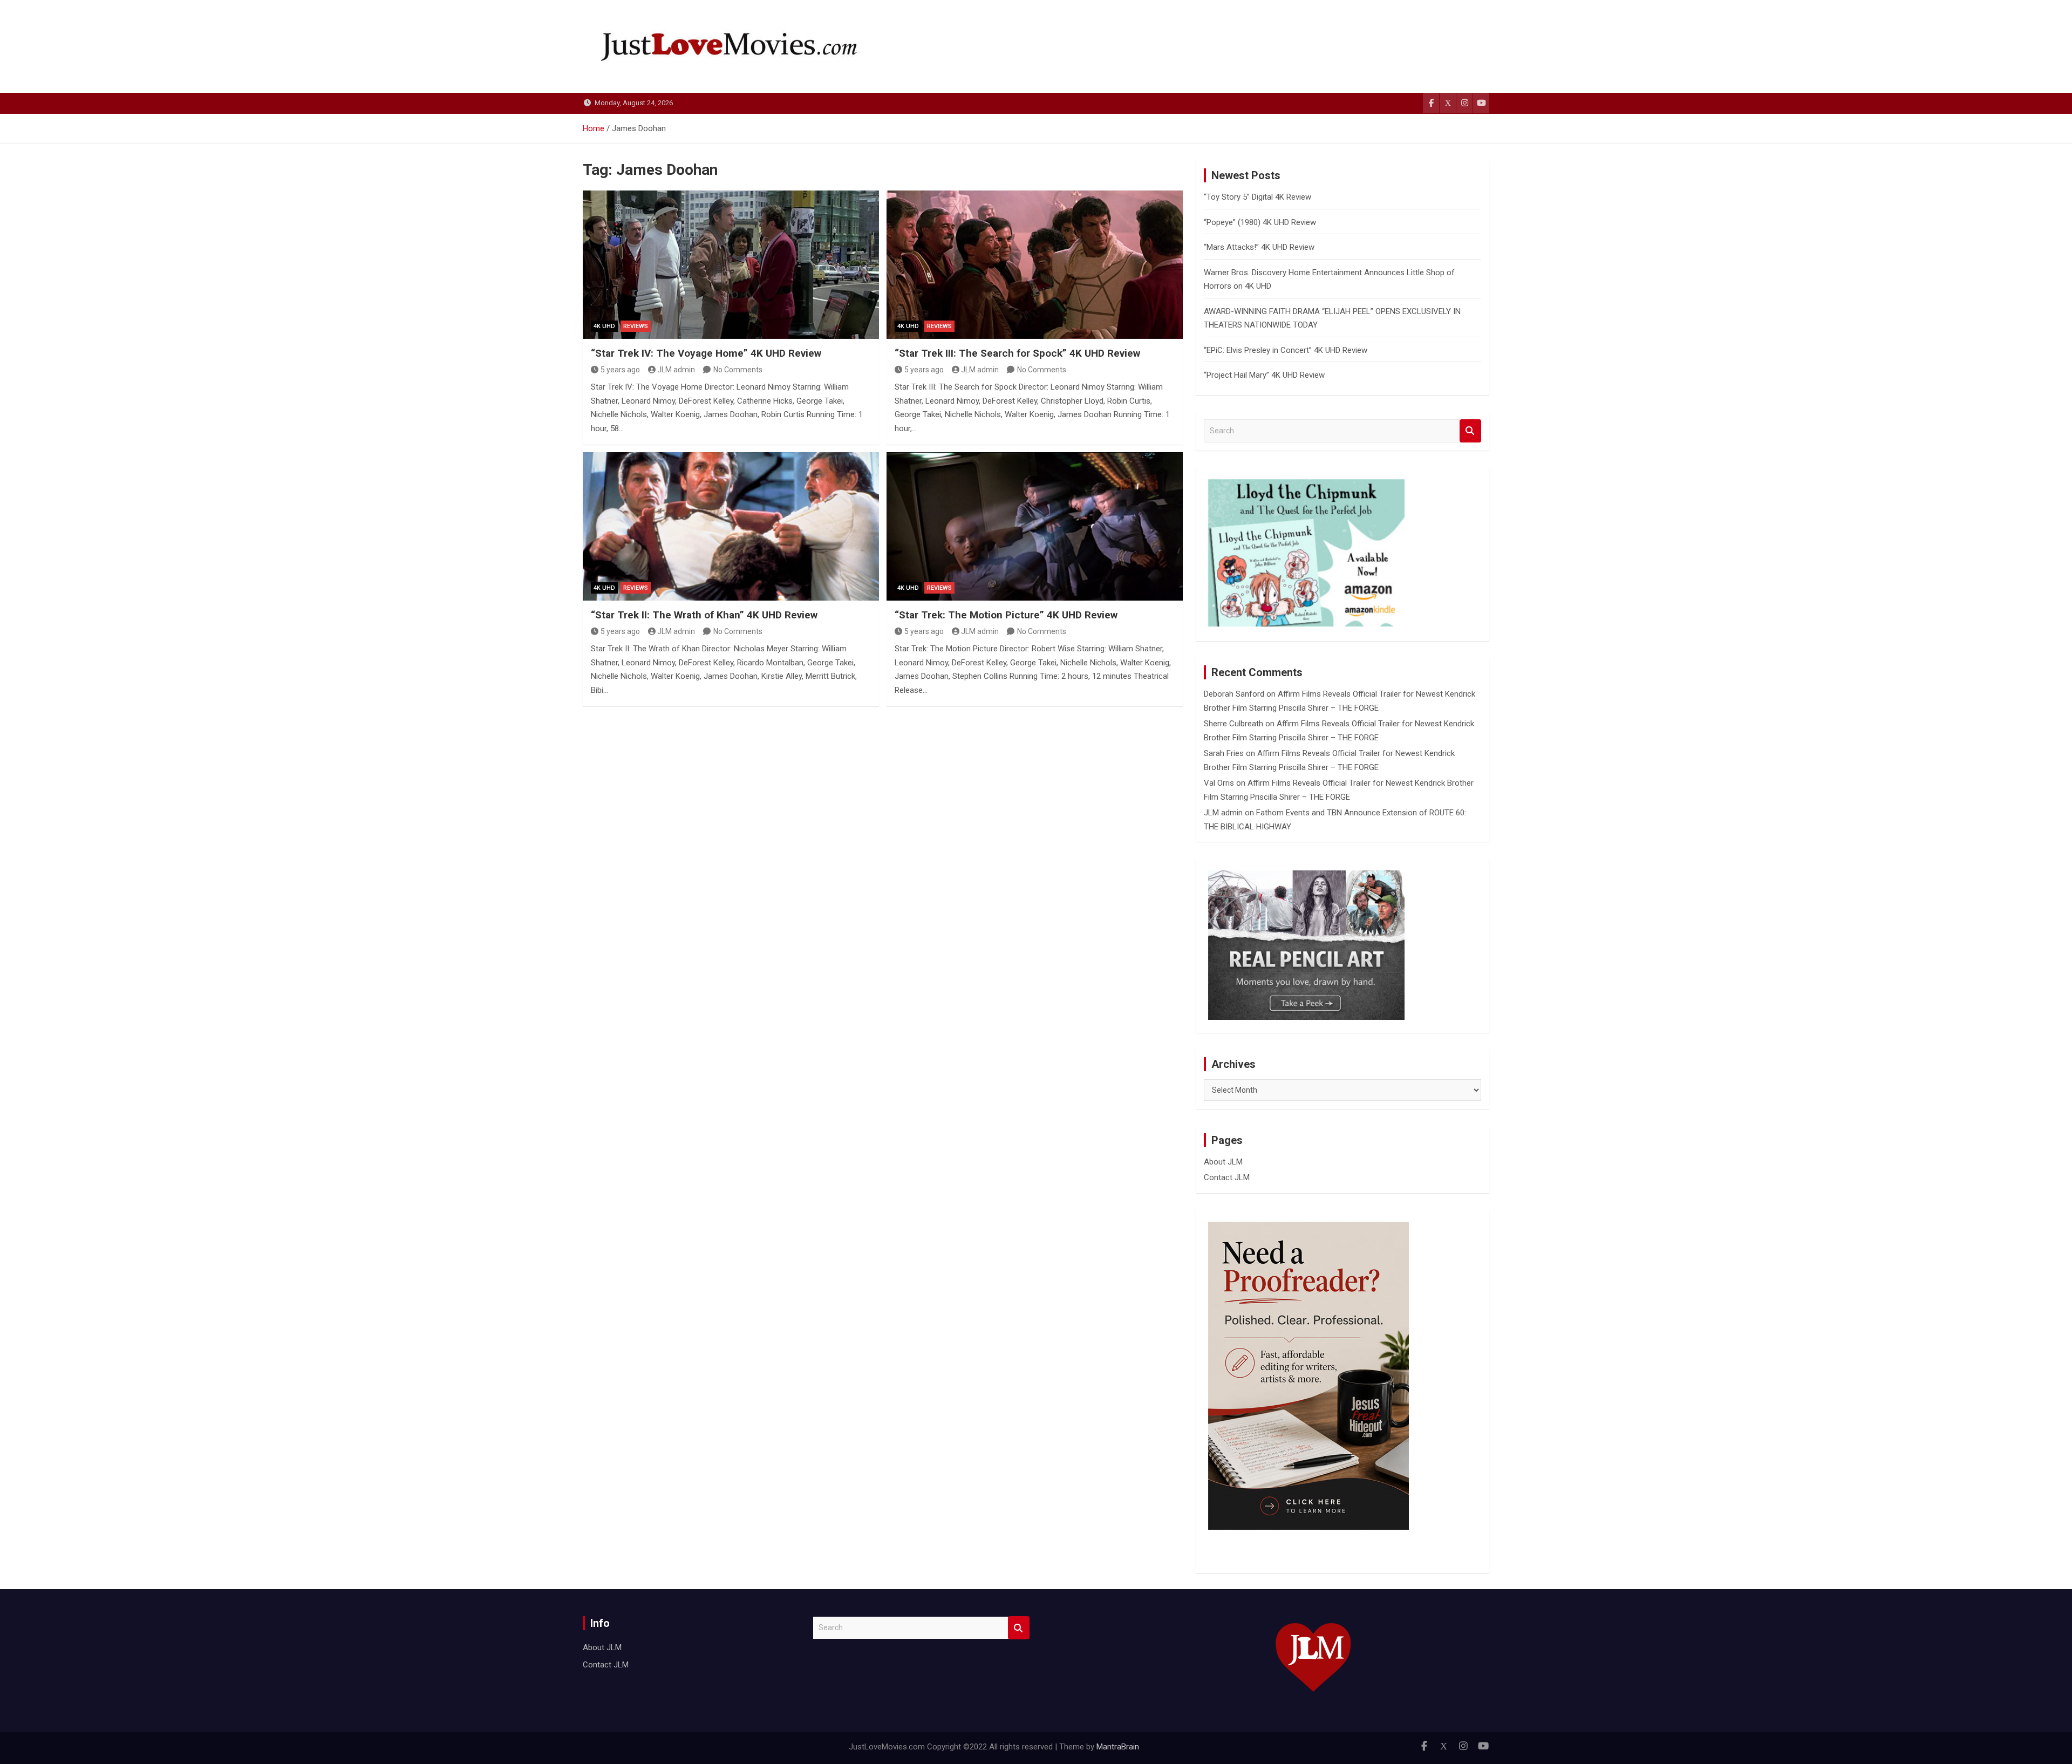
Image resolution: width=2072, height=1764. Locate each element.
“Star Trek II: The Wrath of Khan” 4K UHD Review (704, 615)
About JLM (1223, 1162)
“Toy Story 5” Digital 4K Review (1257, 197)
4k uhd (604, 326)
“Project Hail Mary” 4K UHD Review (1264, 375)
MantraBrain (1118, 1747)
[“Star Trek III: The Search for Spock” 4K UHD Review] (1035, 264)
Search (1470, 431)
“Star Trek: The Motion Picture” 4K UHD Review (1006, 615)
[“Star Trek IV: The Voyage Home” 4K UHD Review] (731, 264)
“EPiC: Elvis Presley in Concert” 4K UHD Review (1286, 350)
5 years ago (620, 370)
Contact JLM (1227, 1177)
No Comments (738, 370)
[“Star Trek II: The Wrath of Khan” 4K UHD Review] (731, 526)
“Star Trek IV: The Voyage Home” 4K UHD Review (706, 353)
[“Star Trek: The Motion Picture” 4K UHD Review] (1035, 526)
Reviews (636, 326)
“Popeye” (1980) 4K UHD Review (1260, 222)
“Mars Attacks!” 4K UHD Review (1259, 247)
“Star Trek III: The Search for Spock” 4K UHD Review (1017, 353)
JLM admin (676, 370)
